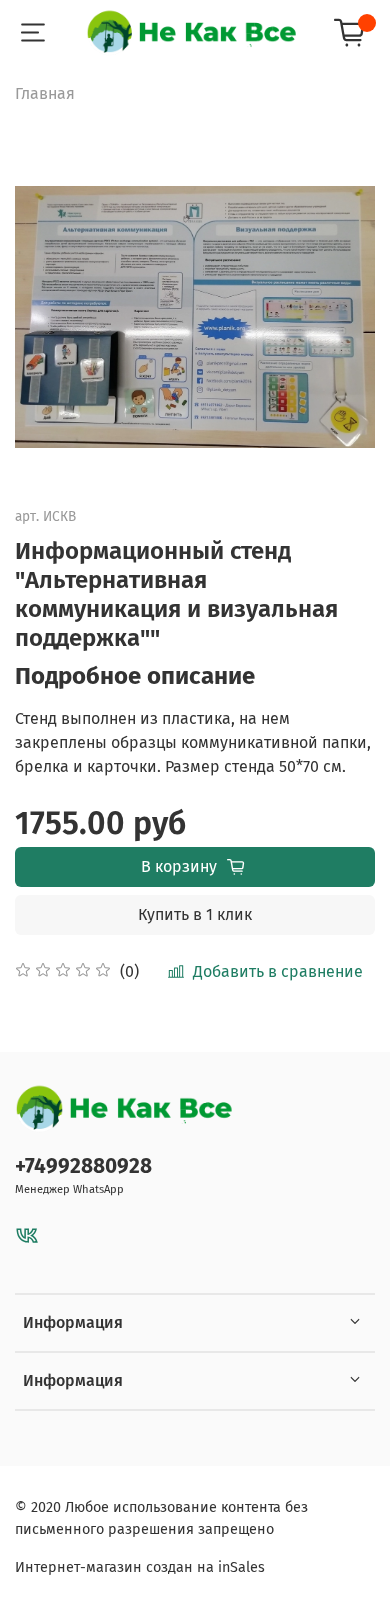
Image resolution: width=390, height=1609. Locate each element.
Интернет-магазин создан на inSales (140, 1567)
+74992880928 (83, 1166)
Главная (45, 93)
